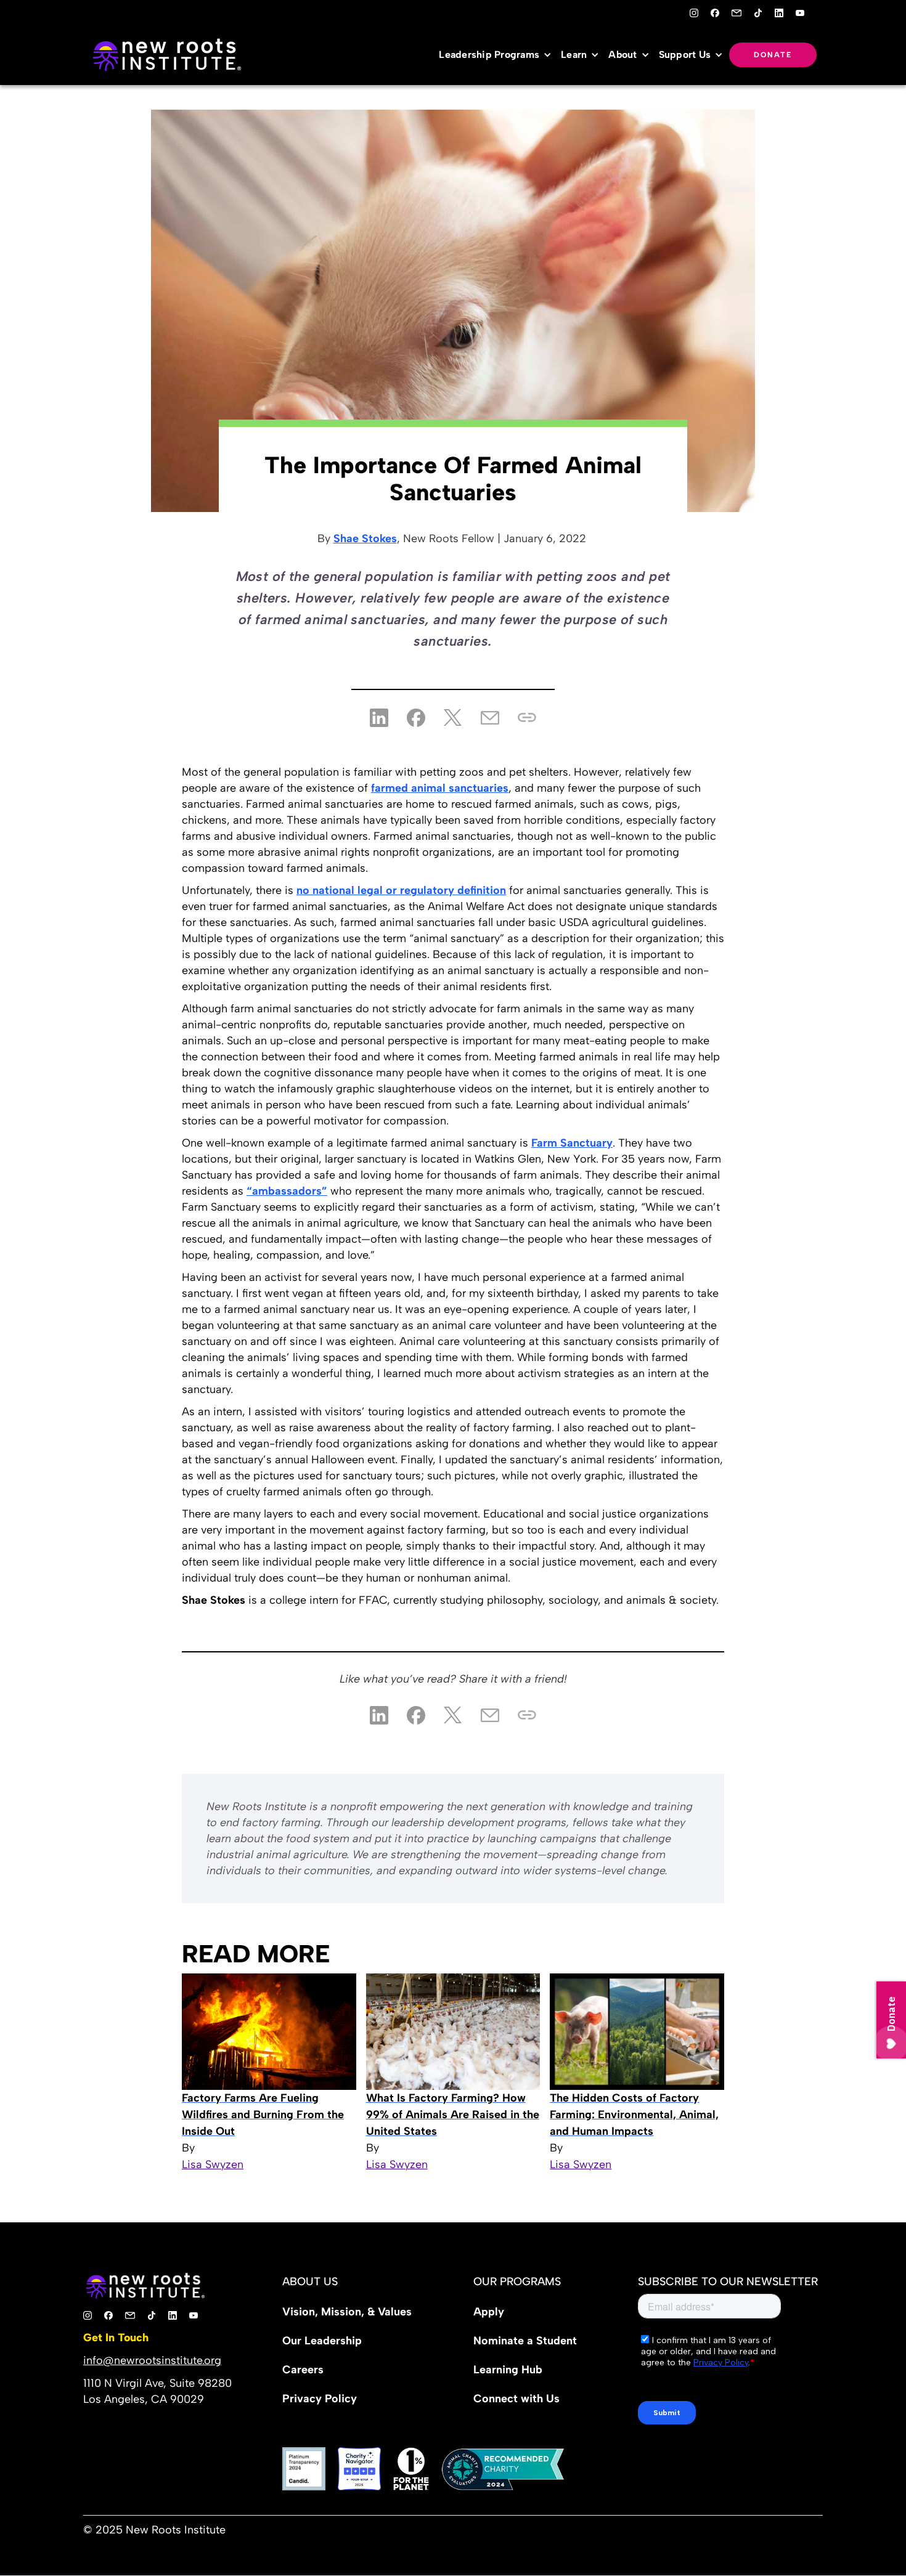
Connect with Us (516, 2399)
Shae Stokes (365, 538)
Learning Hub (508, 2370)
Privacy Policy (320, 2399)
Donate (773, 55)
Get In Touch (116, 2338)
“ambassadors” (287, 1191)
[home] (166, 55)
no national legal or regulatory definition (401, 890)
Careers (303, 2370)
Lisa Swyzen (213, 2164)
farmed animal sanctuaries (440, 788)
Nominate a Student (525, 2341)
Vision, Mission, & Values (347, 2312)
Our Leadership (322, 2341)
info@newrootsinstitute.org (152, 2360)
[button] (498, 55)
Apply (489, 2312)
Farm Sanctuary (572, 1143)
